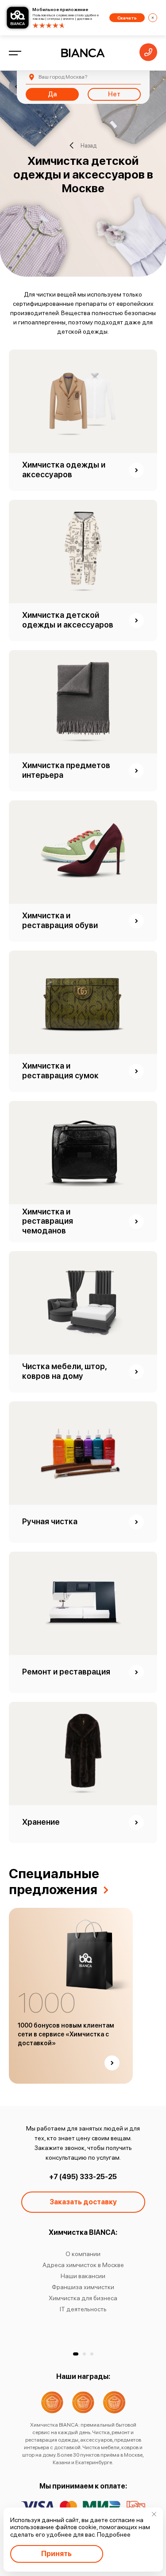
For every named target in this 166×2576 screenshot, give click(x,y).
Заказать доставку (83, 2202)
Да (52, 94)
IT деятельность (83, 2309)
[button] (76, 2354)
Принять (56, 2554)
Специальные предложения (54, 1881)
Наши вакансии (83, 2276)
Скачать (127, 18)
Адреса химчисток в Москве (83, 2265)
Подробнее (114, 2534)
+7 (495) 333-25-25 (83, 2177)
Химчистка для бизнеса (83, 2298)
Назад (89, 146)
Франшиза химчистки (83, 2287)
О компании (83, 2254)
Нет (114, 94)
